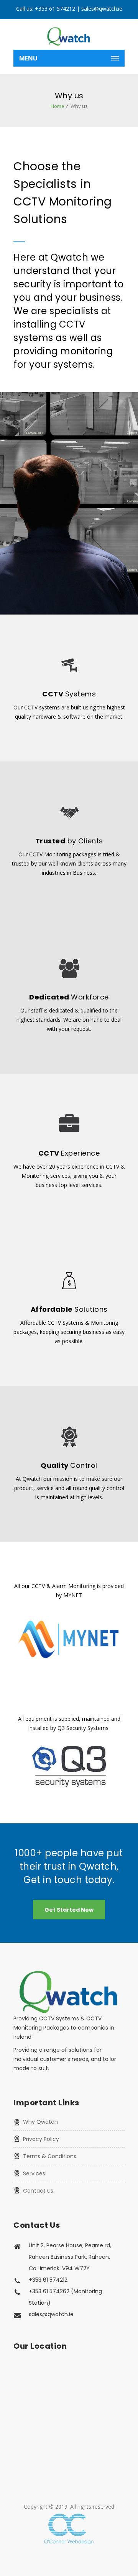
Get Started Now (69, 1910)
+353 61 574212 (55, 9)
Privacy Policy (41, 2139)
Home (58, 106)
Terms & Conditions (50, 2156)
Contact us (38, 2191)
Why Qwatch (40, 2122)
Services (34, 2173)
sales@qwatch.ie (102, 9)
